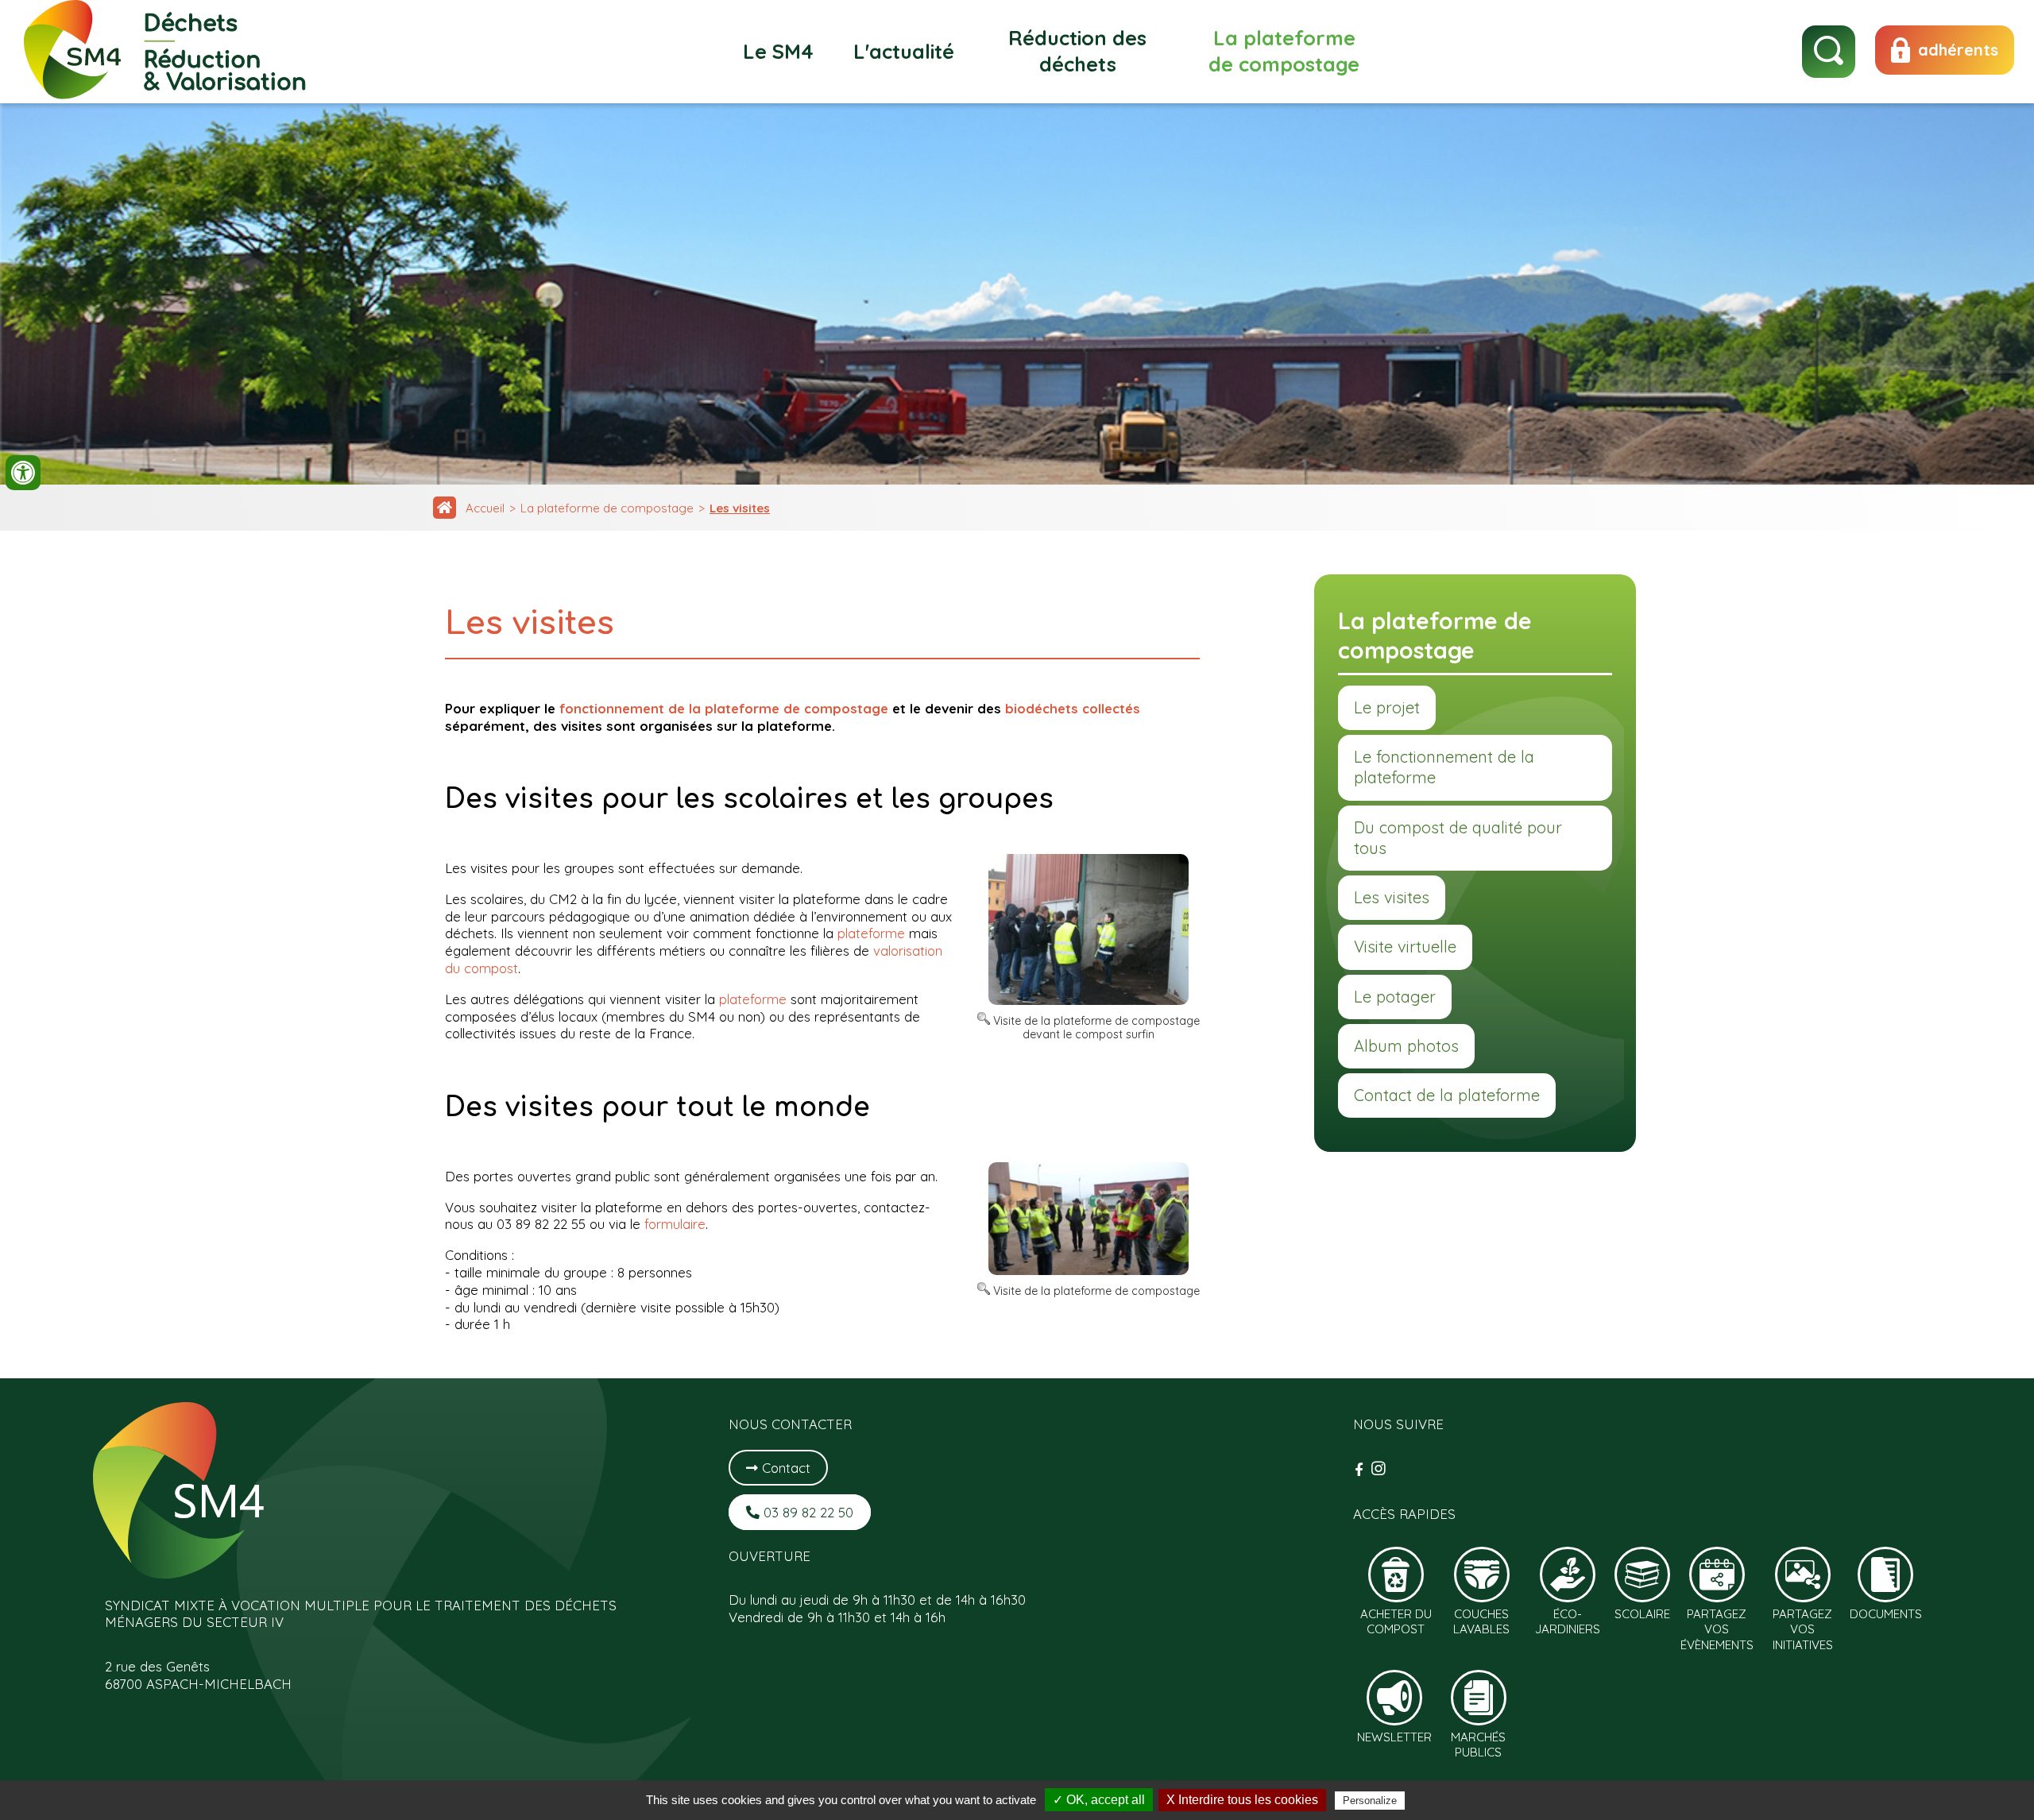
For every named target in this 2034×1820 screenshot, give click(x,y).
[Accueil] (445, 508)
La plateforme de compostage (1284, 51)
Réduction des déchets (1077, 51)
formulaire (675, 1224)
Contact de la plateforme (1447, 1095)
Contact (784, 1468)
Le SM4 (778, 51)
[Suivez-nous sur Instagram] (1379, 1469)
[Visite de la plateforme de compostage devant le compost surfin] (1089, 1000)
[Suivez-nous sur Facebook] (1361, 1469)
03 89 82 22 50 (806, 1512)
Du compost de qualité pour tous (1458, 838)
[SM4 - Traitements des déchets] (166, 94)
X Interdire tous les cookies (1242, 1800)
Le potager (1395, 997)
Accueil (485, 508)
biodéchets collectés (1073, 708)
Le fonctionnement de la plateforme (1444, 767)
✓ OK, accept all (1099, 1800)
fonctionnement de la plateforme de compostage (724, 708)
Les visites (740, 508)
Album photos (1406, 1046)
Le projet (1387, 707)
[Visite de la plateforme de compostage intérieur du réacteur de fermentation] (1089, 1270)
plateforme (871, 933)
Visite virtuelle (1405, 947)
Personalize (1370, 1801)
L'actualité (904, 51)
